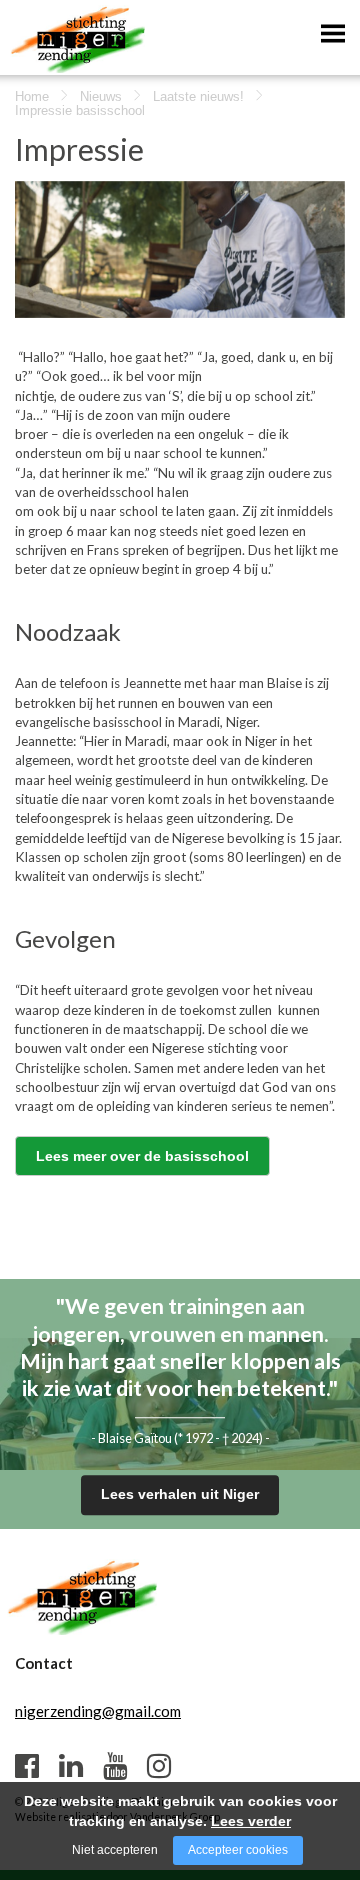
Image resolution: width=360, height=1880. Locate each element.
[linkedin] (71, 1765)
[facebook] (27, 1765)
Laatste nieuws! (198, 96)
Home (32, 96)
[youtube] (115, 1765)
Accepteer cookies (238, 1850)
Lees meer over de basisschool (142, 1156)
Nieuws (101, 96)
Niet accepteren (115, 1850)
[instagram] (159, 1765)
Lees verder (251, 1821)
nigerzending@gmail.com (98, 1711)
